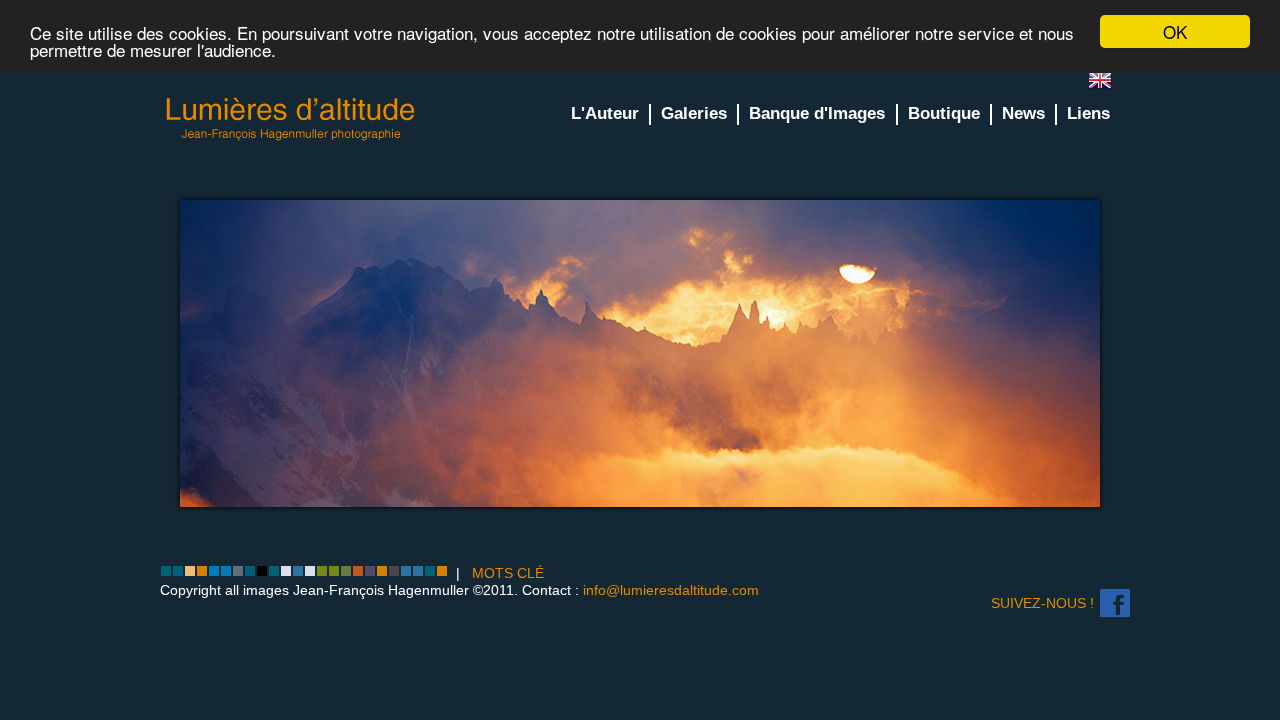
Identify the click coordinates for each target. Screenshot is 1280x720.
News (1023, 113)
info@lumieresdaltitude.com (671, 590)
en (1108, 84)
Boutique (944, 113)
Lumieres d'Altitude (291, 119)
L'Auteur (605, 113)
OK (1175, 31)
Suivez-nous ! (1042, 603)
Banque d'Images (817, 113)
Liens (1088, 113)
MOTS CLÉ (508, 573)
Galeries (694, 113)
